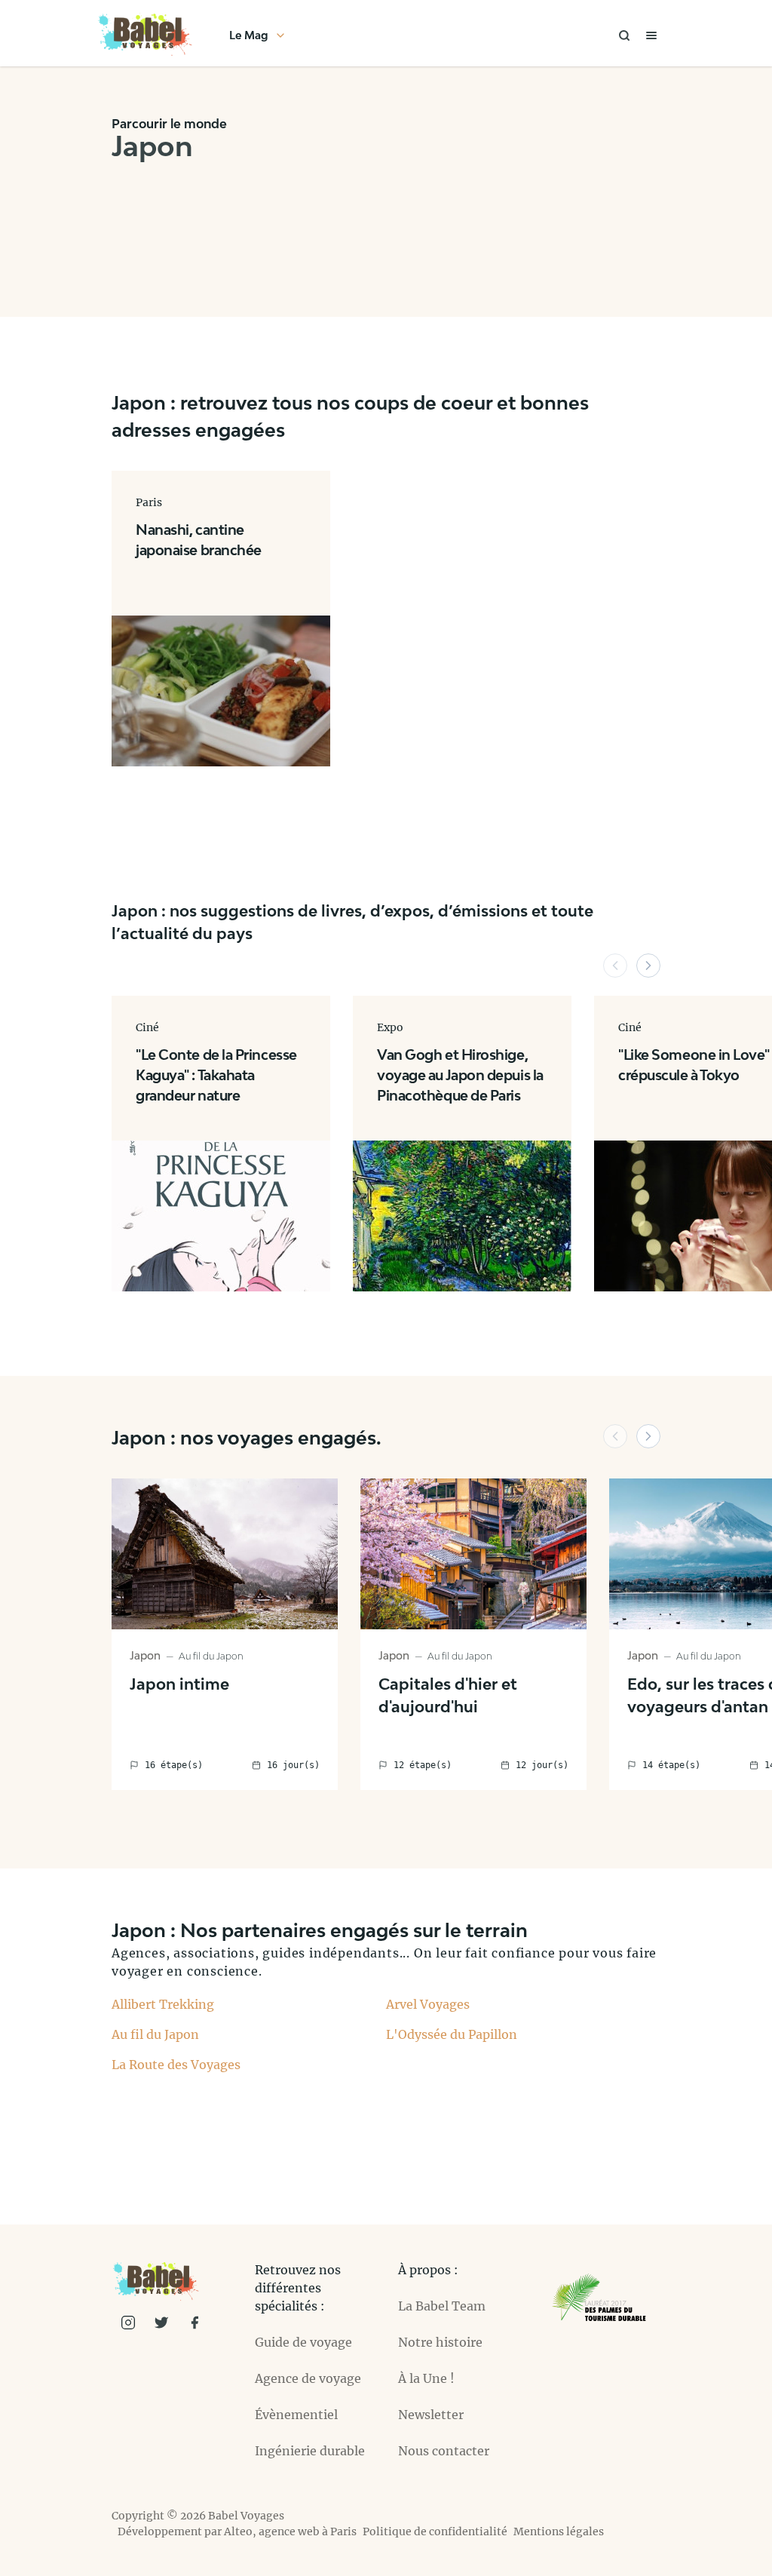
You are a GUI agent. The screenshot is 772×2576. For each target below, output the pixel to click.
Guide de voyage (303, 2342)
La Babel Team (442, 2306)
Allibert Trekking (163, 2004)
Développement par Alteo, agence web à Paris (237, 2531)
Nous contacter (444, 2451)
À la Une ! (426, 2378)
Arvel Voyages (428, 2004)
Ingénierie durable (310, 2451)
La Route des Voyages (176, 2065)
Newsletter (431, 2415)
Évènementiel (296, 2415)
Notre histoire (440, 2342)
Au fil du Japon (155, 2034)
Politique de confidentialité (435, 2531)
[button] (615, 966)
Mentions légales (559, 2531)
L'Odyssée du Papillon (452, 2034)
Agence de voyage (308, 2378)
